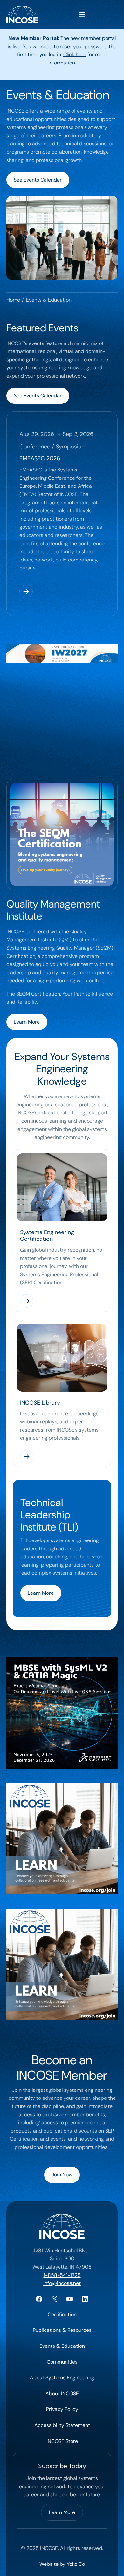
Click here (75, 54)
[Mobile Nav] (82, 15)
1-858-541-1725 (62, 2275)
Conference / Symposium (53, 447)
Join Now (62, 2175)
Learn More (27, 1022)
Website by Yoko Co (62, 2564)
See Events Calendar (38, 180)
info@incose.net (62, 2283)
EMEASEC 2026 (40, 458)
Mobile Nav (82, 15)
